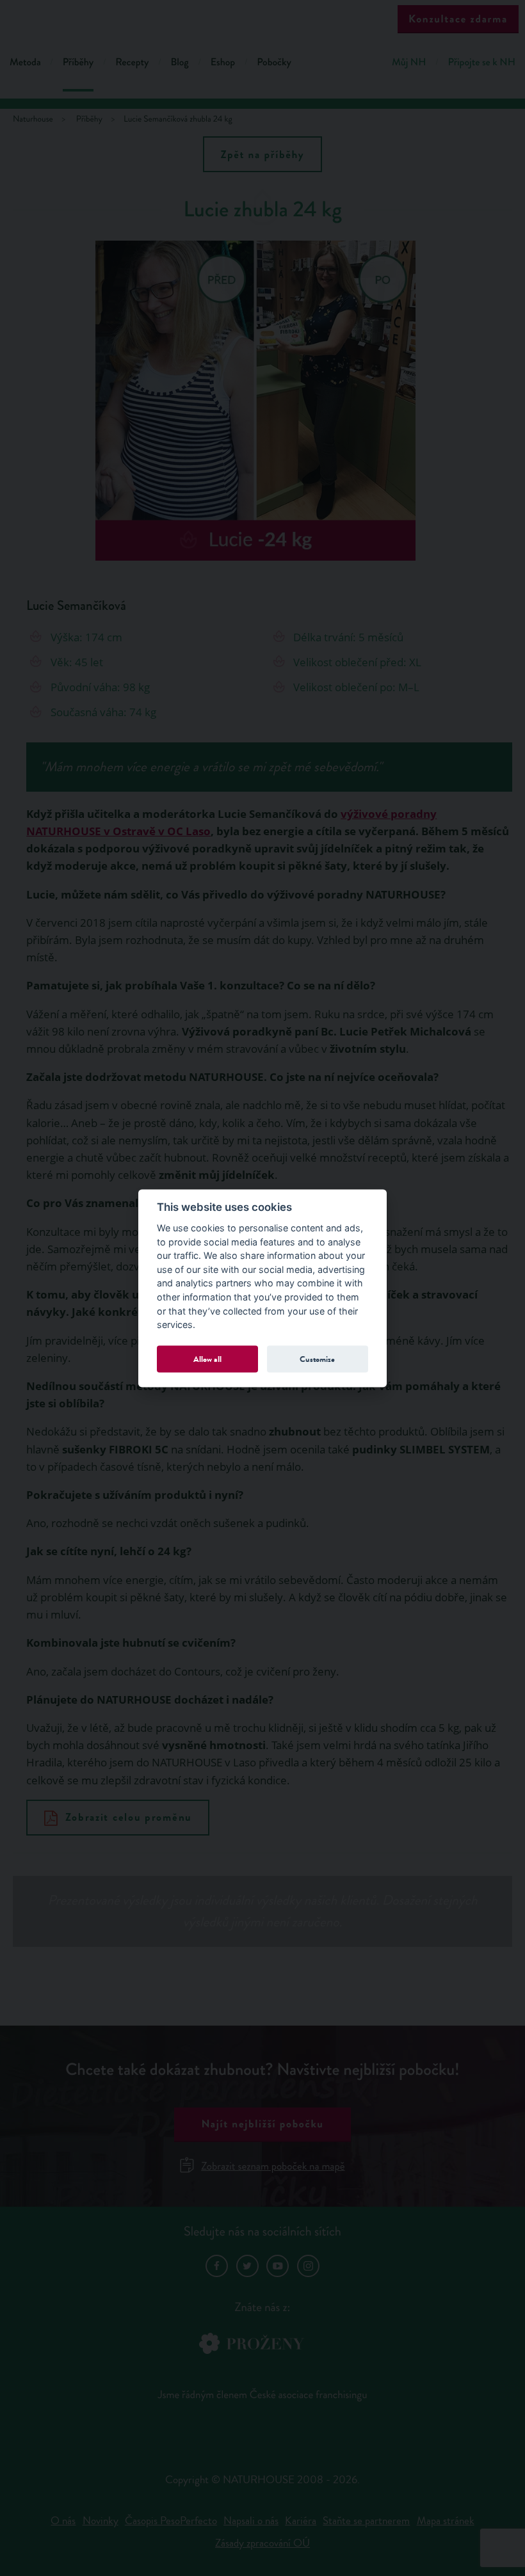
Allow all (207, 1359)
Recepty (132, 62)
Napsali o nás (251, 2521)
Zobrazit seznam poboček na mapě (273, 2166)
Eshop (223, 62)
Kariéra (301, 2521)
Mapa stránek (446, 2521)
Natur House (263, 20)
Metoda (25, 62)
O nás (63, 2521)
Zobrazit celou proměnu (129, 1817)
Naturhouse (33, 119)
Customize (317, 1359)
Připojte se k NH (482, 62)
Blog (179, 62)
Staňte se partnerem (366, 2521)
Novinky (101, 2521)
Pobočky (274, 62)
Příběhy (78, 62)
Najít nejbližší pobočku (262, 2124)
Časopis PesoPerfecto (171, 2521)
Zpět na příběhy (263, 155)
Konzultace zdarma (458, 19)
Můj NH (409, 62)
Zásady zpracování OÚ (262, 2543)
